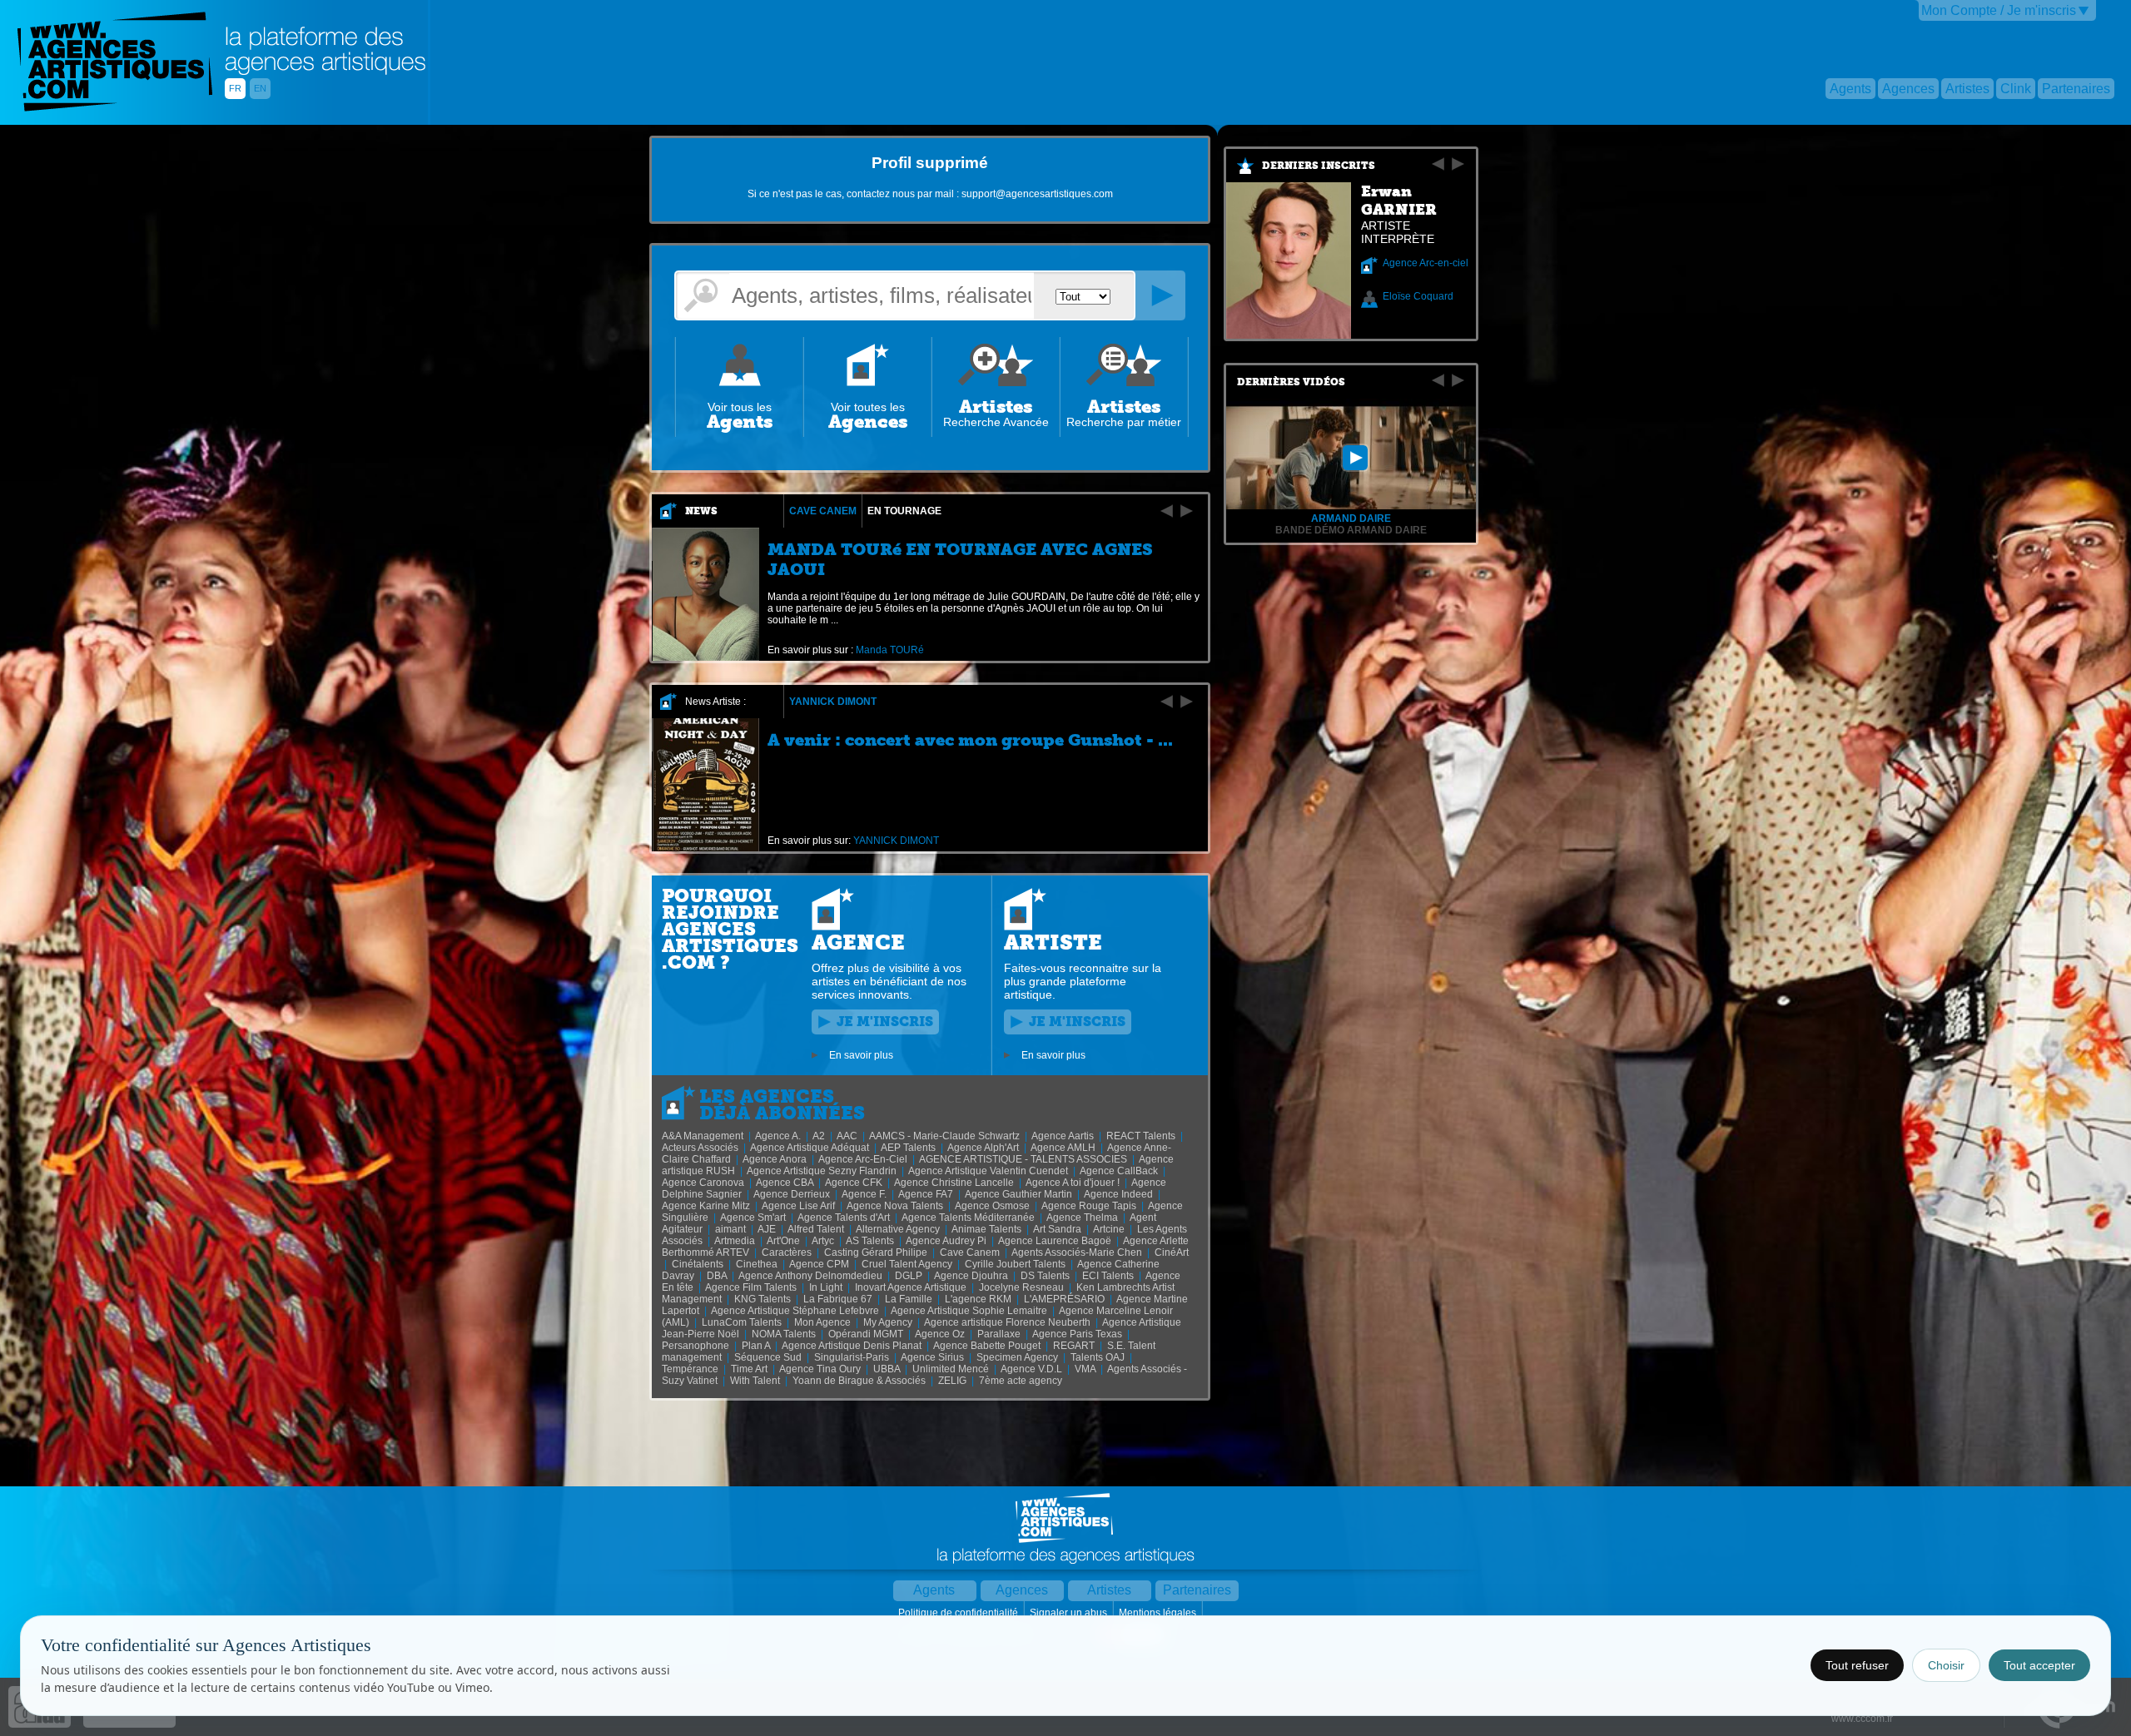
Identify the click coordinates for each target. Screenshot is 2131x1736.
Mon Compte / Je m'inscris (1999, 10)
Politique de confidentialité (959, 1613)
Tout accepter (2039, 1665)
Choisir (1946, 1665)
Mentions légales (1159, 1613)
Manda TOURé (890, 650)
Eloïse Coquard (1418, 296)
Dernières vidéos (1291, 382)
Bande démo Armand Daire (1351, 530)
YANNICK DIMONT (833, 702)
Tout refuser (1857, 1665)
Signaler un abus (1070, 1613)
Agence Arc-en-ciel (1426, 263)
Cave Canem (823, 511)
